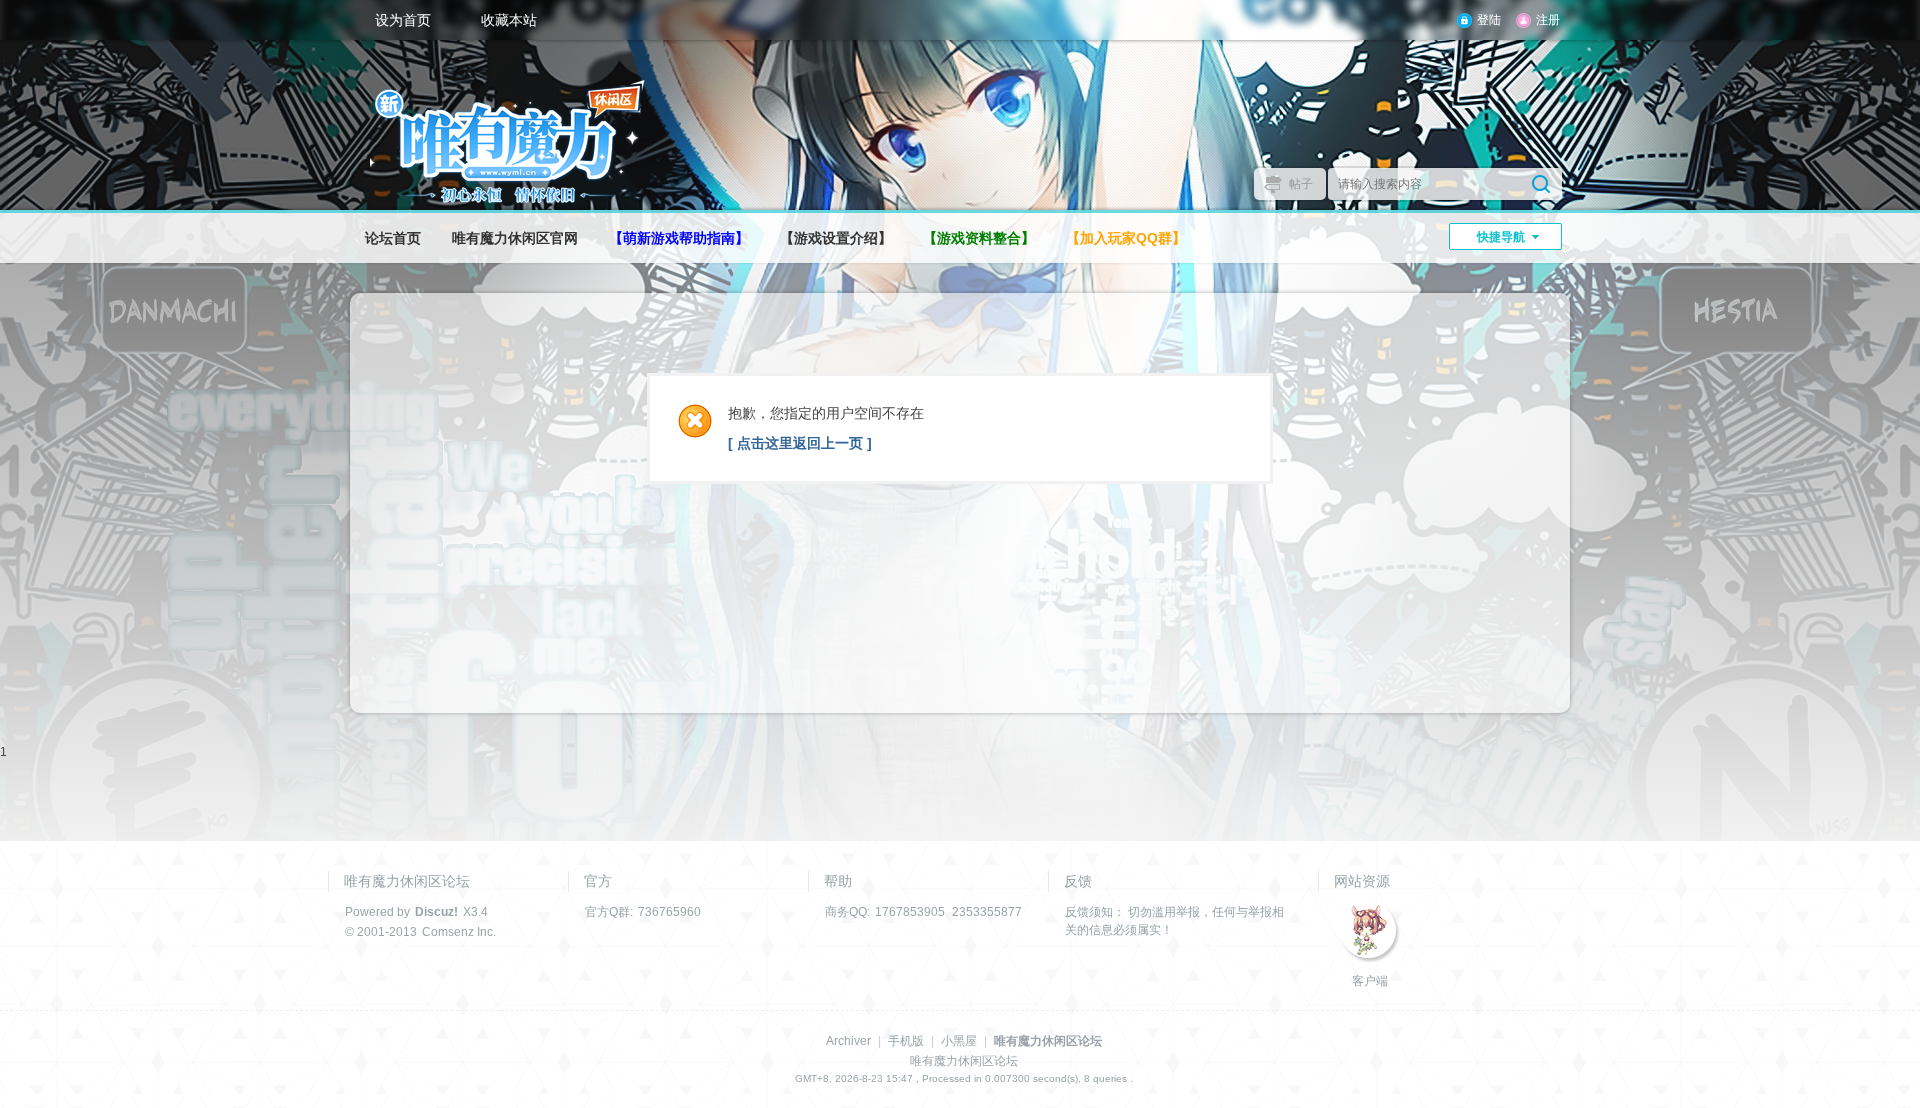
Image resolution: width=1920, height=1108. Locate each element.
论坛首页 (393, 238)
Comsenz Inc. (459, 932)
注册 (1548, 20)
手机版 (906, 1041)
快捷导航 (1501, 237)
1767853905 (910, 912)
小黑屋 (959, 1041)
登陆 (1489, 20)
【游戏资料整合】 (979, 238)
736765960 (669, 912)
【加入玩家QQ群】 (1126, 238)
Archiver (848, 1041)
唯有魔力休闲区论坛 (1048, 1041)
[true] (1541, 184)
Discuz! (436, 912)
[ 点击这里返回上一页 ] (800, 443)
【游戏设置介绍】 (836, 238)
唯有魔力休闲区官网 (515, 238)
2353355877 (987, 912)
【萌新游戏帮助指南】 (679, 238)
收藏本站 (509, 20)
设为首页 (403, 20)
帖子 (1301, 184)
